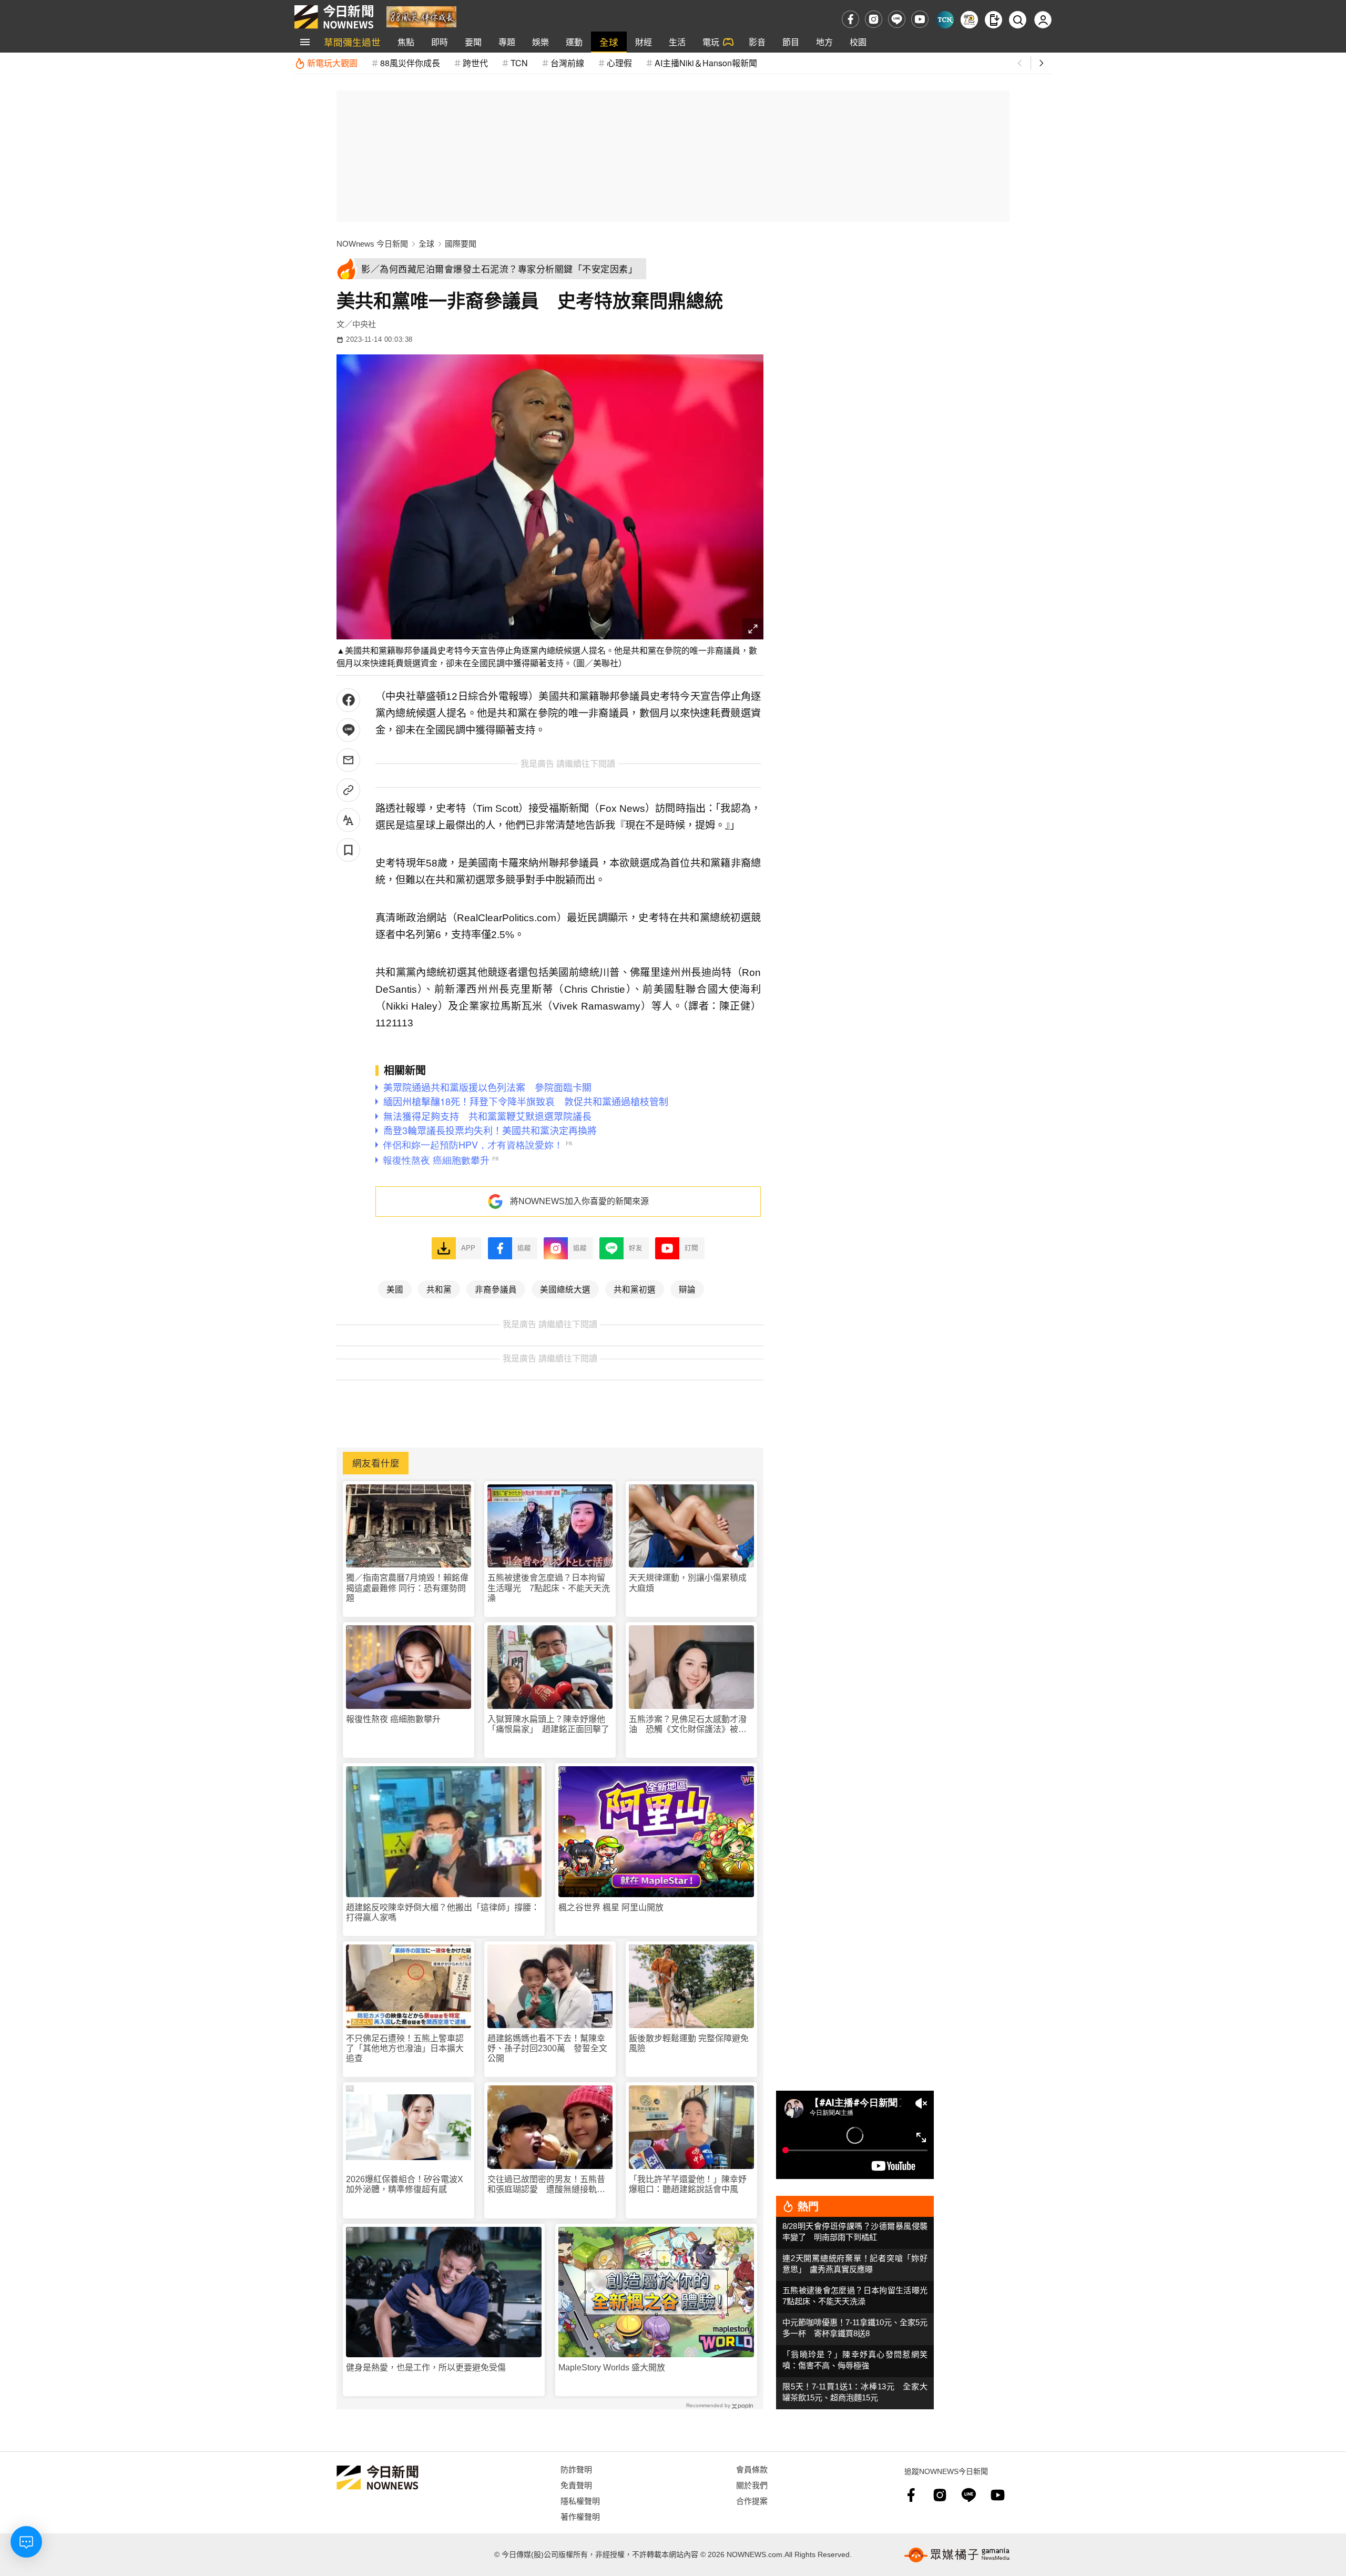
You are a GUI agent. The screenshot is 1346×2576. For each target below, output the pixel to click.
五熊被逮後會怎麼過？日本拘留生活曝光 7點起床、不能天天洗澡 (549, 1588)
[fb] (850, 19)
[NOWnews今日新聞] (334, 17)
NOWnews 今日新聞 (372, 244)
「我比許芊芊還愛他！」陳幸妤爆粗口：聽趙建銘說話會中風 (688, 2184)
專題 (507, 42)
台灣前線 (567, 63)
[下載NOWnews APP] (993, 20)
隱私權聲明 (580, 2501)
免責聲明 (576, 2485)
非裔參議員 (496, 1289)
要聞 (473, 42)
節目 (791, 42)
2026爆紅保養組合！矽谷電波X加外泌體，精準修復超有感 (405, 2184)
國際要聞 (461, 244)
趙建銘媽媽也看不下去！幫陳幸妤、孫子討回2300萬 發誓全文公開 (547, 2048)
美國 (395, 1289)
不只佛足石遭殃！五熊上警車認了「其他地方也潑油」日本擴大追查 (405, 2048)
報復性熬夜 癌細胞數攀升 (393, 1719)
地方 (824, 42)
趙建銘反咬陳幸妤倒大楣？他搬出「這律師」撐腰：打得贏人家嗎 (443, 1912)
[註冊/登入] (1043, 20)
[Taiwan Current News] (945, 20)
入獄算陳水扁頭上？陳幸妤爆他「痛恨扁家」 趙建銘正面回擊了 (548, 1724)
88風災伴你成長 (410, 63)
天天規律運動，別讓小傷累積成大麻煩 (688, 1583)
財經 (644, 42)
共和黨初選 (635, 1289)
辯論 (687, 1289)
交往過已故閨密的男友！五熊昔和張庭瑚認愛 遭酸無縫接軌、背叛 (546, 2185)
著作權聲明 (580, 2516)
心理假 (619, 63)
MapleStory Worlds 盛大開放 (612, 2368)
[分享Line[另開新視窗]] (348, 730)
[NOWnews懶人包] (969, 20)
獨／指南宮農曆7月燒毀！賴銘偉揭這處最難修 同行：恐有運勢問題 (407, 1588)
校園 (858, 42)
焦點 (406, 42)
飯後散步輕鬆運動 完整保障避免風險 (689, 2043)
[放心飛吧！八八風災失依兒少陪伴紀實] (421, 16)
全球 (609, 42)
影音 (757, 42)
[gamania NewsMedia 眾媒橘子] (957, 2555)
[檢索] (1018, 20)
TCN (519, 63)
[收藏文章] (348, 850)
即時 (440, 42)
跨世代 (475, 63)
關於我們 (752, 2485)
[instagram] (874, 19)
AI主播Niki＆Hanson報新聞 (706, 63)
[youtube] (920, 19)
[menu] (305, 42)
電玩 (711, 42)
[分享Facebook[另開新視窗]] (348, 700)
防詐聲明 (576, 2469)
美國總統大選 (565, 1289)
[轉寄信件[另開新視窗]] (348, 760)
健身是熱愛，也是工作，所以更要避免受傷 (426, 2368)
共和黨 (439, 1289)
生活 (677, 42)
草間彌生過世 (352, 42)
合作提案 (752, 2501)
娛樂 (541, 42)
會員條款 (752, 2469)
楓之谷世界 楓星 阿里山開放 (611, 1907)
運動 (574, 42)
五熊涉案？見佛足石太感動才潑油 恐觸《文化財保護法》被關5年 (690, 1724)
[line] (897, 19)
